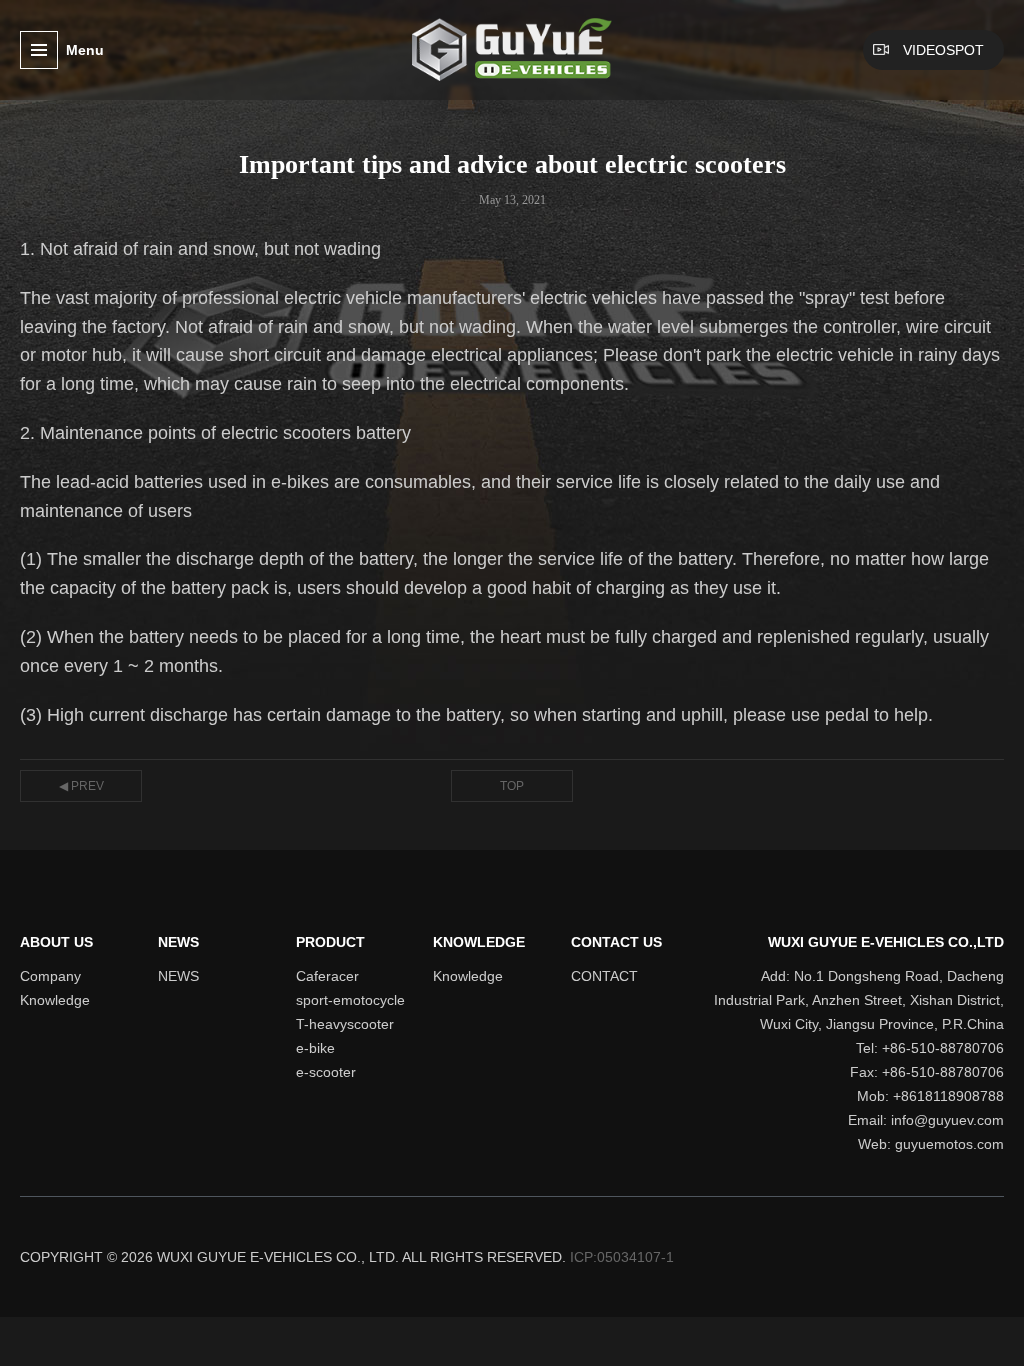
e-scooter (326, 1072)
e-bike (315, 1048)
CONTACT (604, 976)
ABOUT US (56, 942)
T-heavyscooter (345, 1024)
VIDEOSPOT (943, 50)
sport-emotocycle (350, 1000)
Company (50, 976)
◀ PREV (81, 786)
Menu (85, 50)
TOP (512, 786)
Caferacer (327, 976)
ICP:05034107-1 (622, 1257)
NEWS (178, 942)
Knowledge (55, 1000)
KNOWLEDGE (479, 942)
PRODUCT (330, 942)
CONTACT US (616, 942)
